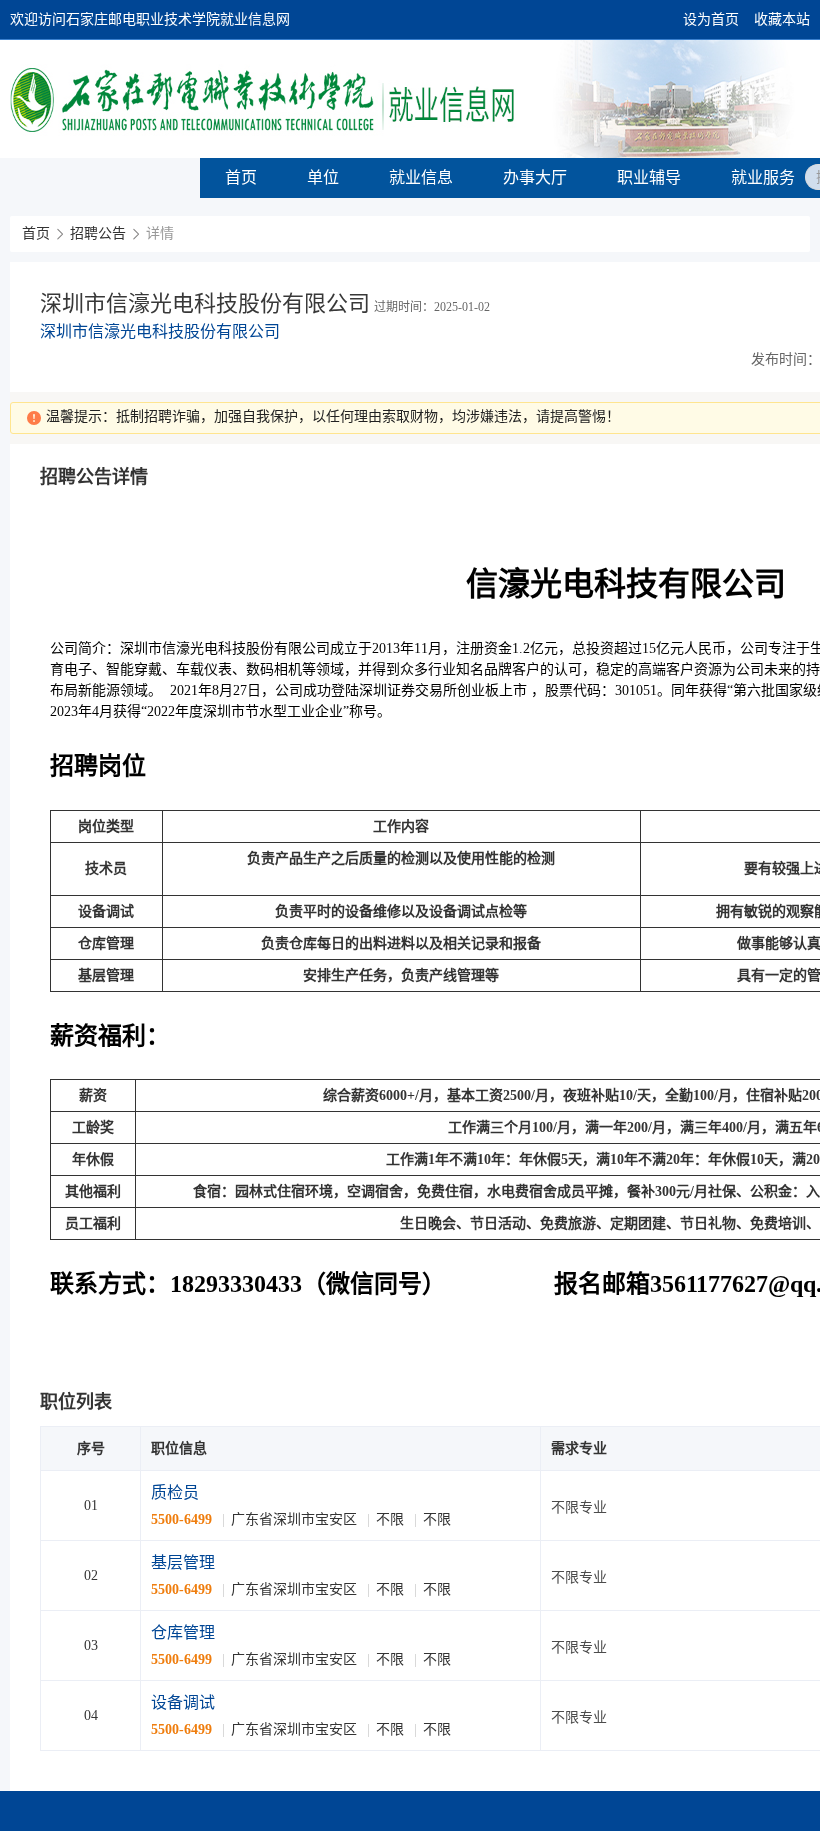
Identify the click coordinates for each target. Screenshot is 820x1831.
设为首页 (711, 19)
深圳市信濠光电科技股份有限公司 (160, 331)
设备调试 (183, 1702)
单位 (323, 177)
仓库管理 (183, 1632)
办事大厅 (535, 177)
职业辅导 (649, 177)
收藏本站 (782, 19)
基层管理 (183, 1562)
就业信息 (421, 177)
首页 (241, 177)
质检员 (175, 1492)
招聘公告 (98, 233)
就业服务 (763, 177)
